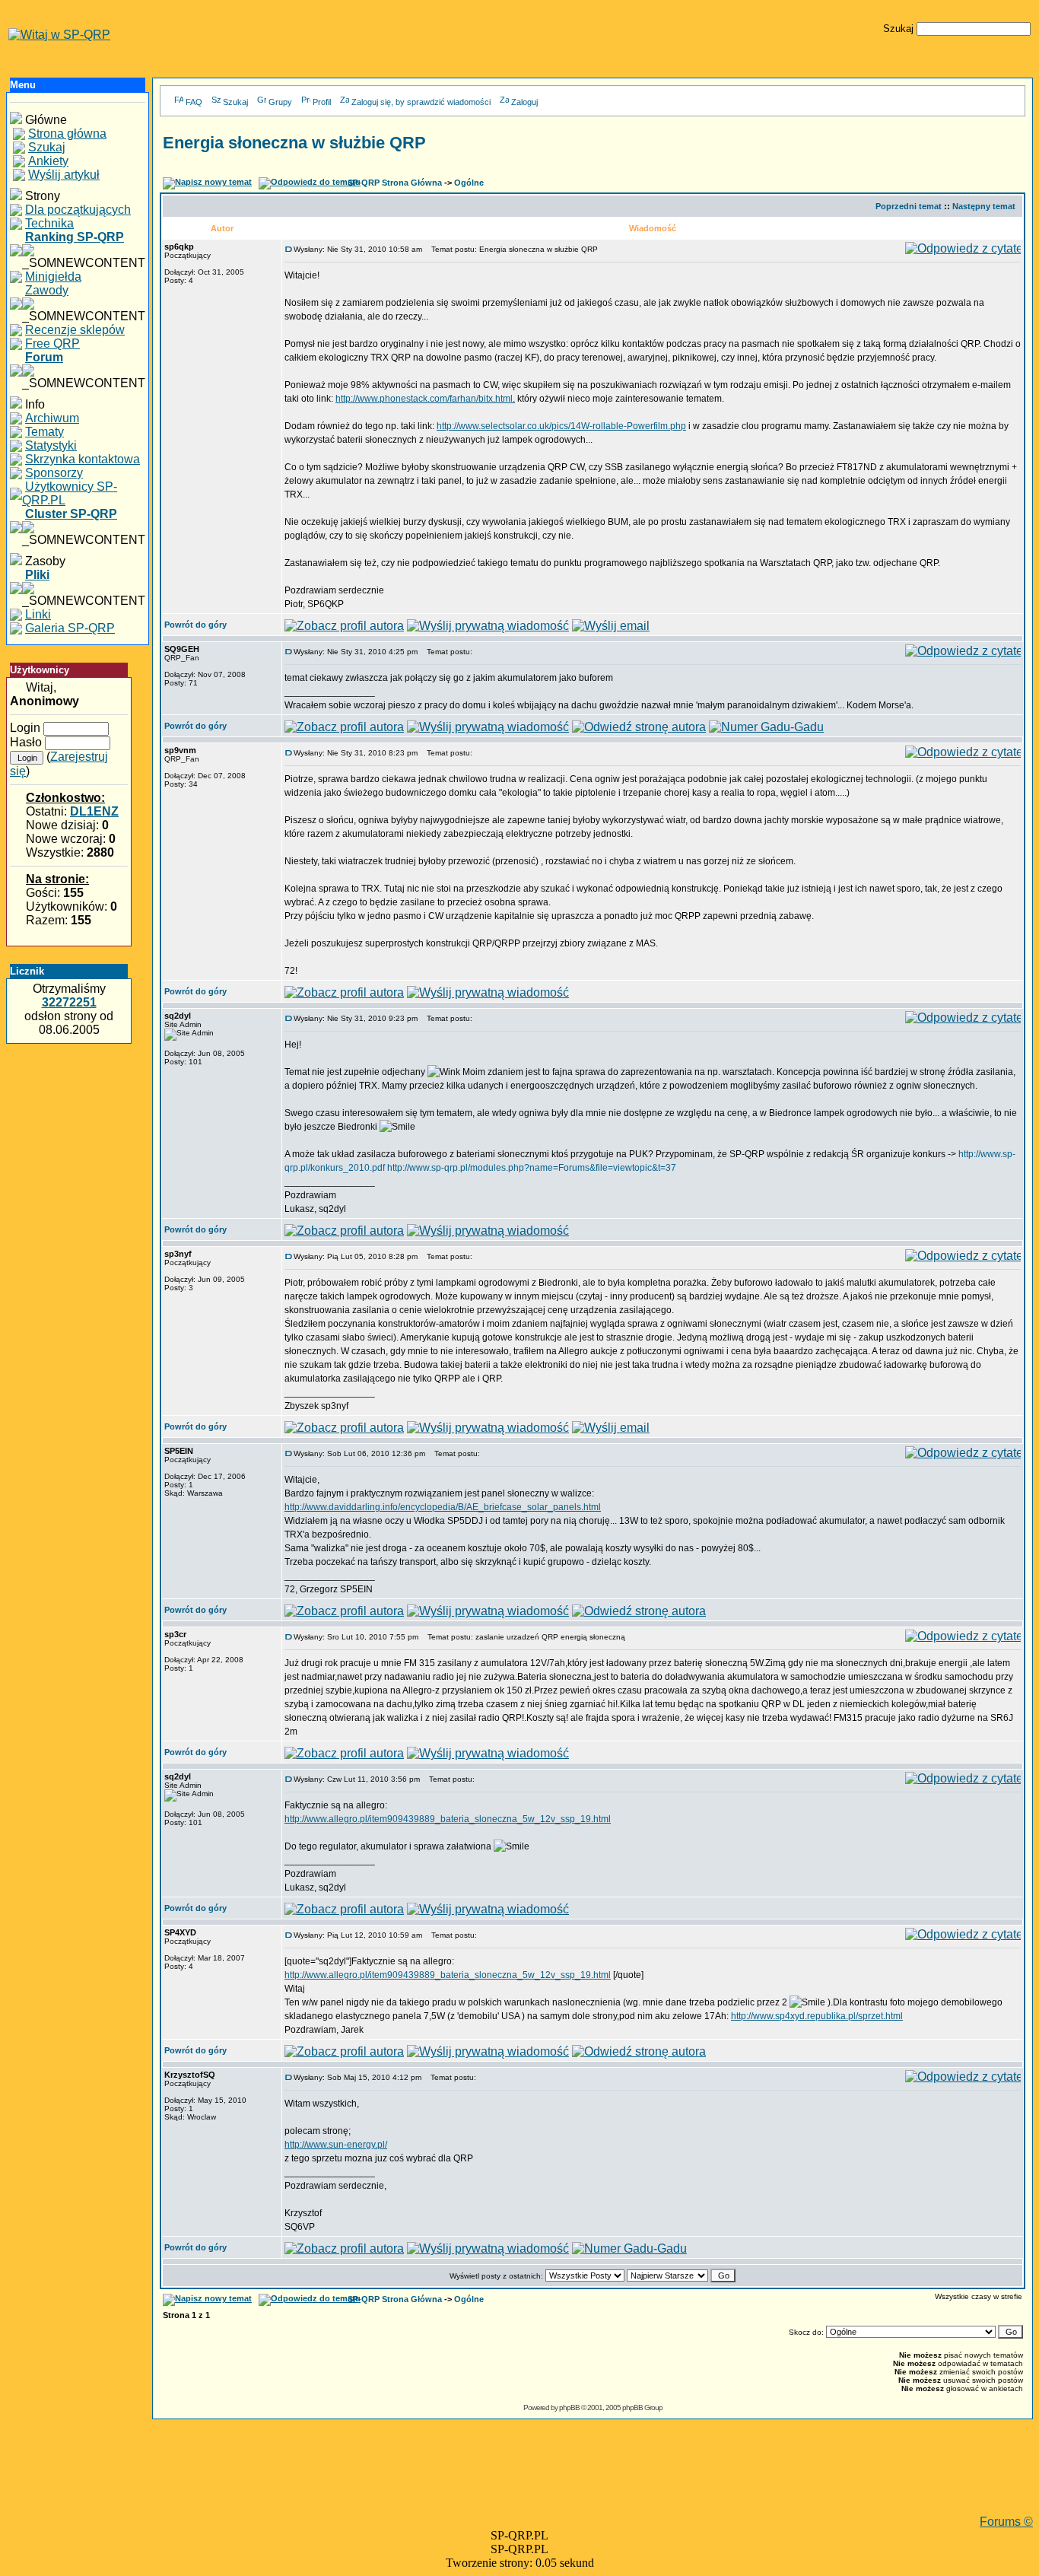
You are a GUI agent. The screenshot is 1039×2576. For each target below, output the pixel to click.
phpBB (569, 2407)
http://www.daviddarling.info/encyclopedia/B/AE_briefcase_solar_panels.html (443, 1507)
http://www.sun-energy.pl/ (336, 2145)
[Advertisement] (593, 2481)
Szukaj (235, 102)
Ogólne (469, 183)
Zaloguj (524, 102)
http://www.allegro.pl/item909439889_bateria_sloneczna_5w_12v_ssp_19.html (448, 1819)
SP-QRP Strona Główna (395, 183)
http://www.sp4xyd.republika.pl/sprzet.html (817, 2016)
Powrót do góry (195, 625)
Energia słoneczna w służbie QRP (294, 143)
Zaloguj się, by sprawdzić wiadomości (421, 102)
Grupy (280, 102)
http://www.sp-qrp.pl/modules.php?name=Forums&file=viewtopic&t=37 (532, 1168)
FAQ (194, 102)
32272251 (69, 1002)
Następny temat (984, 206)
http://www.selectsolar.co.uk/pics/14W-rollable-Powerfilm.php (561, 426)
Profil (322, 102)
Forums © (1006, 2522)
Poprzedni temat (909, 206)
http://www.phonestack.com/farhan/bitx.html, (425, 399)
